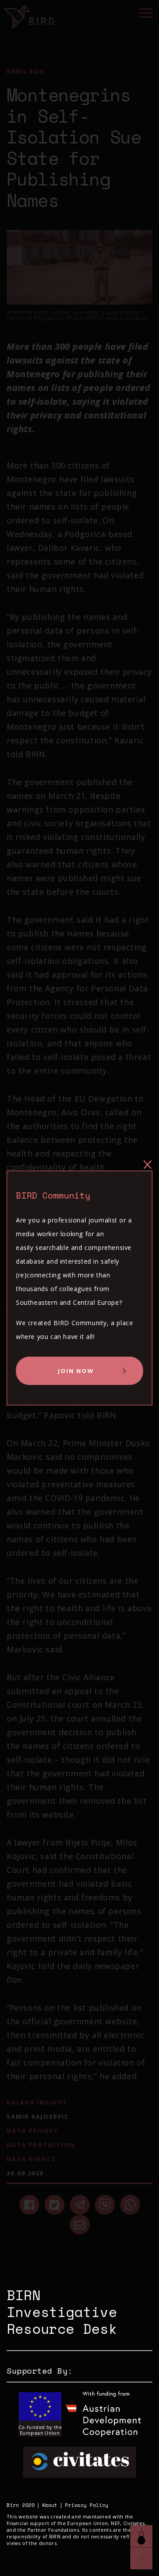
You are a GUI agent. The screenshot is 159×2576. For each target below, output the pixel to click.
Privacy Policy (87, 2505)
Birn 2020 (21, 2505)
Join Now (76, 1371)
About (50, 2505)
